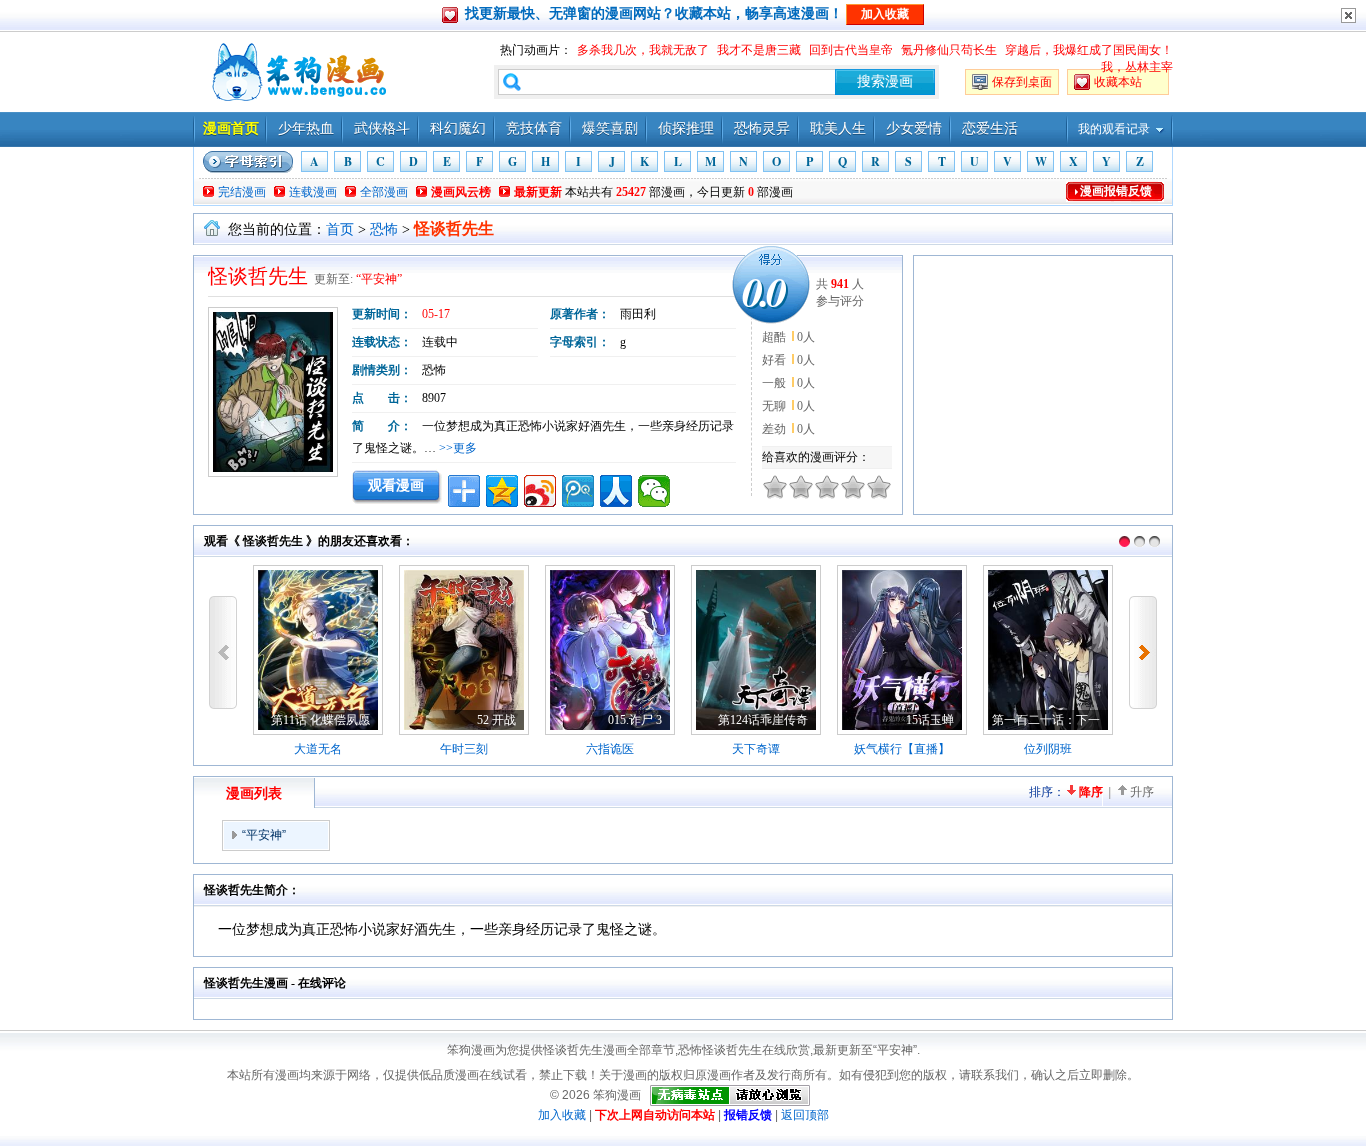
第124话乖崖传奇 (763, 720)
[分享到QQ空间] (502, 491)
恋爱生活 (990, 128)
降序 (1091, 792)
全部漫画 (384, 192)
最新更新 (538, 192)
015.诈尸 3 (635, 720)
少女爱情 (914, 128)
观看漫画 (396, 485)
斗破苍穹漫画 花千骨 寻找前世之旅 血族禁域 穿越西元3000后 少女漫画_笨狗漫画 (297, 72)
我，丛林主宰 (1137, 67)
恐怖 (384, 229)
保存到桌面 (1022, 82)
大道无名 (318, 749)
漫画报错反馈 (1116, 191)
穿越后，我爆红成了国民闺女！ (1089, 50)
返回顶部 (805, 1115)
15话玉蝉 (930, 720)
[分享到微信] (654, 491)
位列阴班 (1048, 749)
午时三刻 (464, 749)
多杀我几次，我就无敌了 (643, 50)
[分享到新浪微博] (540, 491)
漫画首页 (231, 128)
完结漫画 (242, 192)
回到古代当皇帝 (851, 50)
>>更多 (458, 448)
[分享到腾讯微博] (578, 491)
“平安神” (379, 279)
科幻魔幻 (458, 128)
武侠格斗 (382, 128)
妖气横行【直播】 (902, 749)
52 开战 (496, 720)
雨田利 (638, 314)
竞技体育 (534, 128)
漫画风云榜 (461, 192)
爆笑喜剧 (610, 128)
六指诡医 (610, 749)
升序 (1142, 792)
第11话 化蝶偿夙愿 (320, 720)
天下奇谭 (756, 749)
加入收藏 (562, 1115)
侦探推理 (686, 128)
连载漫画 (313, 192)
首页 (340, 229)
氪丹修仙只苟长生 (949, 50)
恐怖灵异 (762, 128)
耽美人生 (838, 128)
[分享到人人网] (616, 491)
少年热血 (306, 128)
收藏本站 (1118, 82)
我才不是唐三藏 (759, 50)
